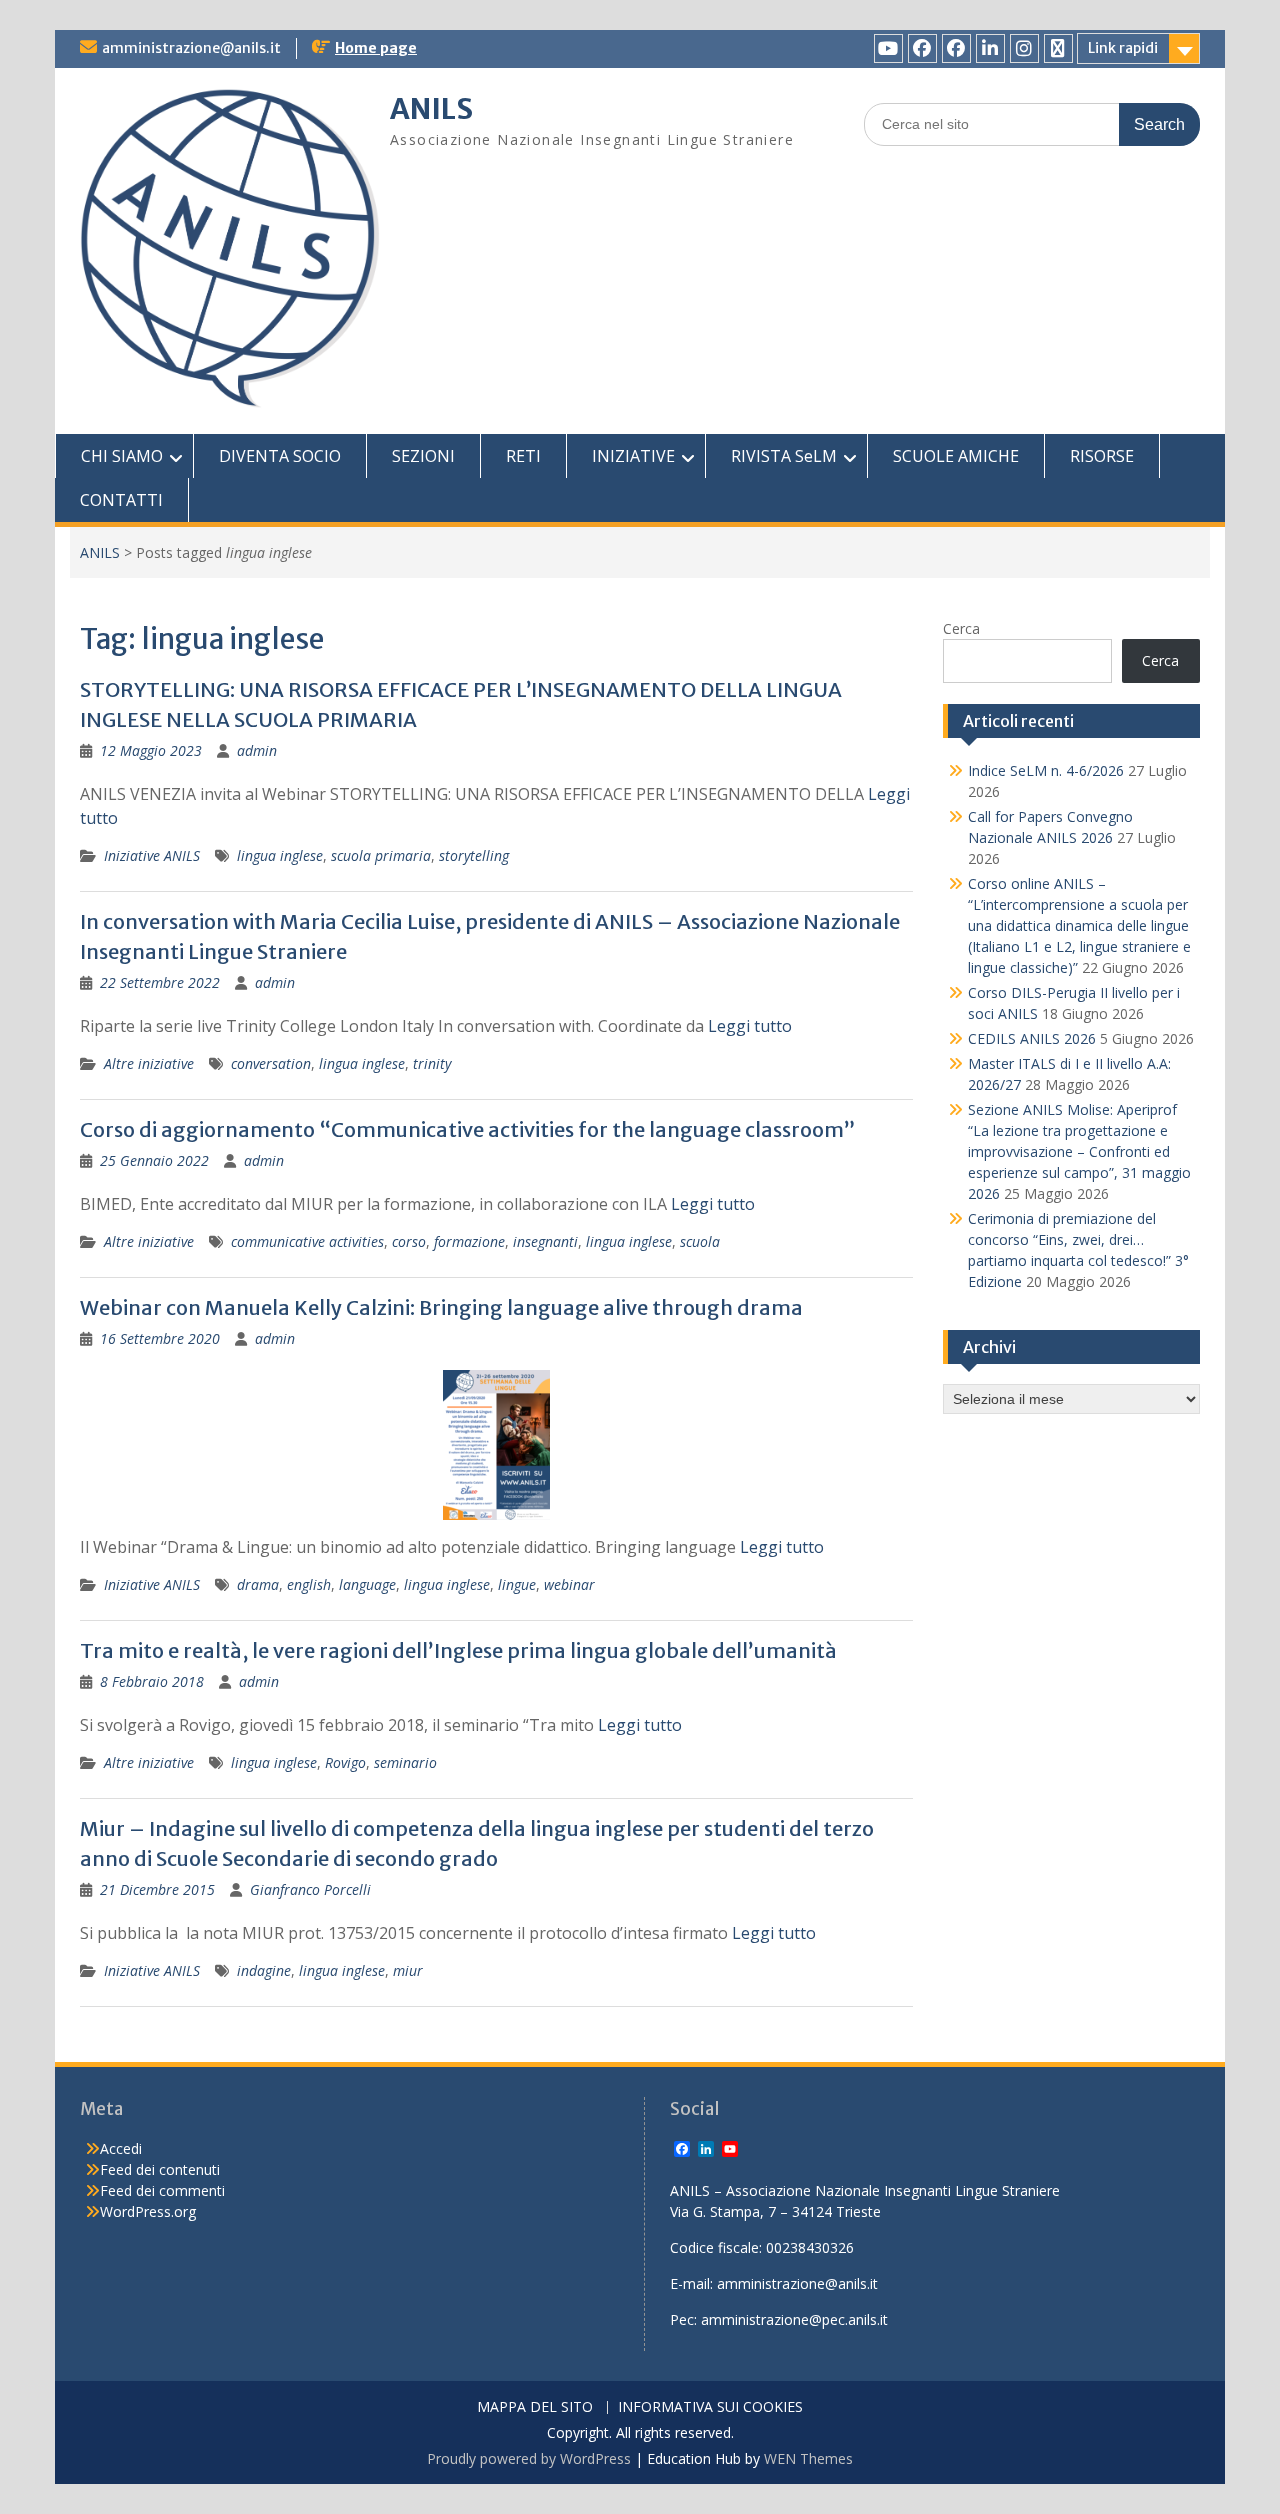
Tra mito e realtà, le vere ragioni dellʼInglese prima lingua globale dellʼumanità (458, 1650)
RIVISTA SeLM (784, 456)
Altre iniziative (149, 1063)
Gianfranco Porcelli (310, 1889)
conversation (271, 1063)
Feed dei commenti (162, 2190)
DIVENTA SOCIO (280, 456)
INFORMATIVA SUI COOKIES (710, 2407)
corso (409, 1241)
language (367, 1584)
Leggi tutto (750, 1026)
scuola (700, 1241)
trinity (432, 1063)
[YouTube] (888, 48)
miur (408, 1970)
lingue (517, 1584)
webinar (569, 1584)
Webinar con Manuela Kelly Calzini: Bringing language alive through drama (441, 1307)
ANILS (431, 109)
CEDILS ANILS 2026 (1032, 1038)
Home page (376, 48)
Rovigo (345, 1762)
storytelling (474, 855)
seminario (405, 1762)
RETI (523, 456)
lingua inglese (280, 855)
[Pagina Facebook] (922, 48)
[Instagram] (1024, 48)
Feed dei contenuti (160, 2169)
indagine (264, 1970)
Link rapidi (1123, 48)
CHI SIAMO (122, 456)
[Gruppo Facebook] (956, 48)
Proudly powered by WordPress (529, 2458)
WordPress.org (148, 2211)
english (309, 1584)
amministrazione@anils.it (191, 48)
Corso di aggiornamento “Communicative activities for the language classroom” (467, 1129)
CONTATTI (121, 500)
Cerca (961, 628)
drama (258, 1584)
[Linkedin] (990, 48)
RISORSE (1102, 456)
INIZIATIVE (633, 456)
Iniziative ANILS (152, 855)
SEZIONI (423, 456)
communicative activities (307, 1241)
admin (257, 750)
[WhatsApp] (1058, 48)
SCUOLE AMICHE (956, 456)
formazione (469, 1241)
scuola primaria (381, 855)
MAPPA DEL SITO (535, 2407)
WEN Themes (808, 2458)
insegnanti (545, 1241)
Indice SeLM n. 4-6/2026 (1046, 770)
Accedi (121, 2148)
